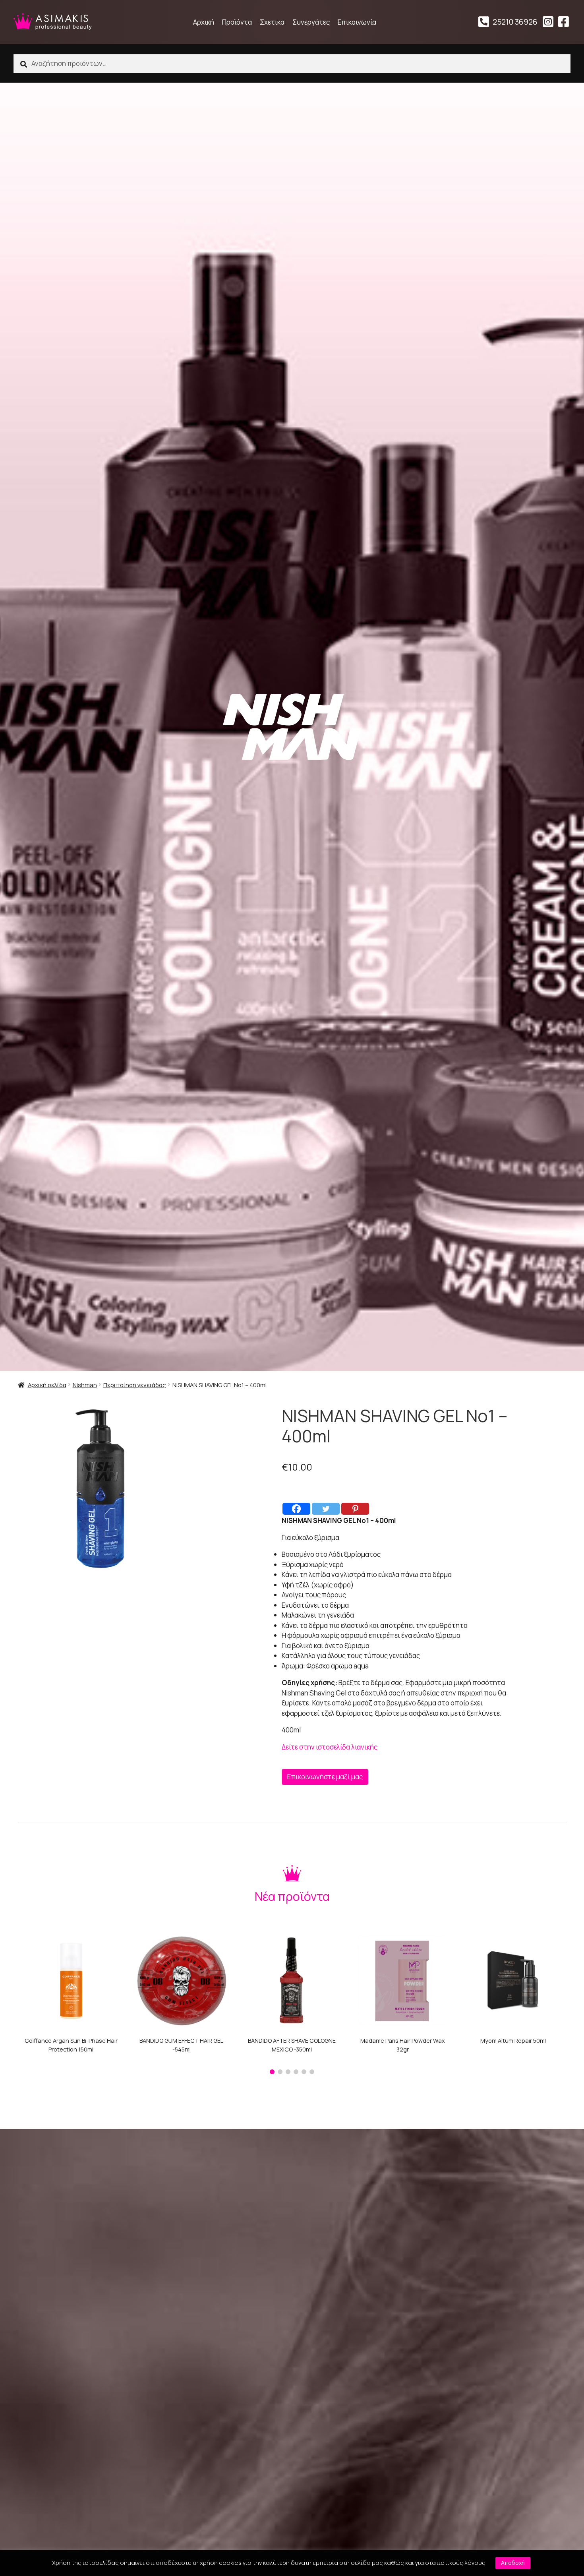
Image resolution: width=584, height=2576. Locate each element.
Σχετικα (272, 22)
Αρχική (204, 22)
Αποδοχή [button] (513, 2563)
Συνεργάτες (311, 22)
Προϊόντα (237, 22)
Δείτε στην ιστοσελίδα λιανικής (330, 1747)
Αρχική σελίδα (47, 1385)
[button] (272, 2072)
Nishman (85, 1385)
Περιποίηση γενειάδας (135, 1385)
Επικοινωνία (357, 22)
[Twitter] (326, 1509)
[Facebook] (296, 1509)
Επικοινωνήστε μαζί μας (325, 1777)
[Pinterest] (355, 1509)
